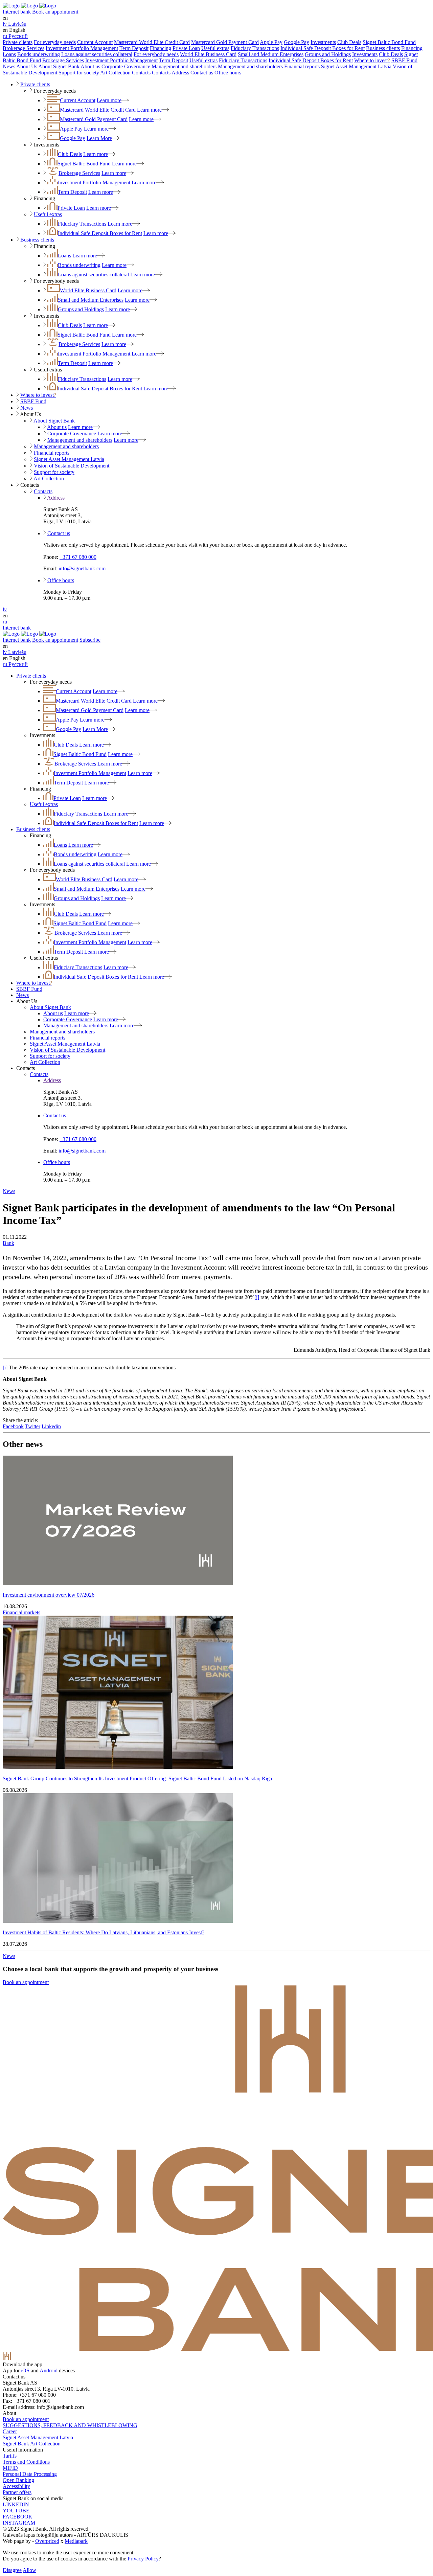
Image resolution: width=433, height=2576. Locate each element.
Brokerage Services (24, 48)
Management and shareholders (184, 66)
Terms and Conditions (26, 2462)
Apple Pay (271, 42)
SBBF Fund (404, 60)
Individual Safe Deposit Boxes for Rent (323, 48)
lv (5, 609)
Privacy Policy (143, 2559)
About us (90, 66)
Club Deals (349, 42)
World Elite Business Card (208, 54)
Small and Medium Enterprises (271, 54)
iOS (25, 2370)
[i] (257, 1297)
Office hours (228, 73)
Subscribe (90, 640)
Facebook (13, 1426)
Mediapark (76, 2541)
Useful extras (215, 48)
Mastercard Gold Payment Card (225, 42)
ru (5, 622)
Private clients (18, 42)
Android (49, 2370)
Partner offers (17, 2492)
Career (10, 2431)
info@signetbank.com (82, 568)
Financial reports (302, 66)
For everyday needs (55, 42)
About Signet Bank (59, 66)
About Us (27, 66)
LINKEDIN (16, 2504)
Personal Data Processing (30, 2474)
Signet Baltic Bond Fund (389, 42)
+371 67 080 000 (78, 557)
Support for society (79, 73)
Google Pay (297, 42)
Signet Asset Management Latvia (356, 66)
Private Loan (186, 48)
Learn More (99, 138)
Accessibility (16, 2486)
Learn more (109, 100)
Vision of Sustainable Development (72, 466)
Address (180, 73)
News (9, 66)
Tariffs (10, 2456)
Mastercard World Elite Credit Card (152, 42)
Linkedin (51, 1426)
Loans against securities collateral (97, 54)
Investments (323, 42)
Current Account (95, 42)
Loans (9, 54)
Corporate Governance (126, 66)
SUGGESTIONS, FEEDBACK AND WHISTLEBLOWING (70, 2425)
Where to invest (372, 60)
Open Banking (18, 2480)
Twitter (33, 1426)
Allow (29, 2570)
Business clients (383, 48)
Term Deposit (134, 48)
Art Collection (115, 73)
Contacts (141, 73)
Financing (161, 48)
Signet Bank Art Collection (32, 2444)
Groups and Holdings (328, 54)
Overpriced (47, 2541)
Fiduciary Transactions (255, 48)
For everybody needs (156, 54)
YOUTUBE (16, 2511)
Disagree (12, 2570)
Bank (8, 1243)
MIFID (10, 2468)
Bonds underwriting (39, 54)
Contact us (202, 73)
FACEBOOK (18, 2517)
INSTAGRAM (19, 2523)
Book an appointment (55, 12)
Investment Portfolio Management (82, 48)
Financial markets (21, 1612)
